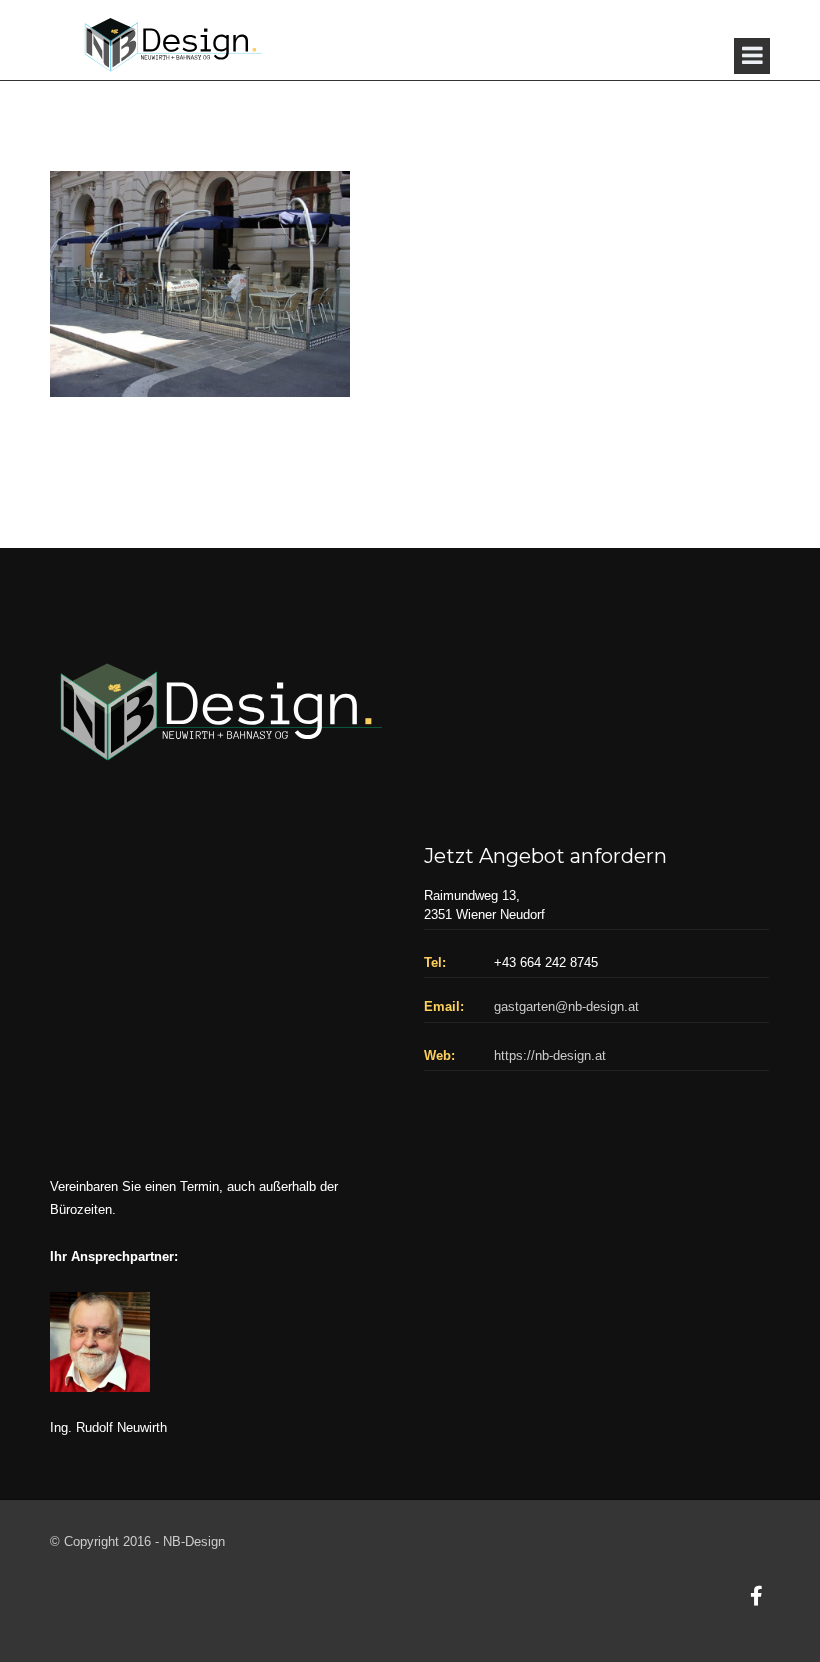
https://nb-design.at (550, 1055)
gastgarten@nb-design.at (566, 1006)
